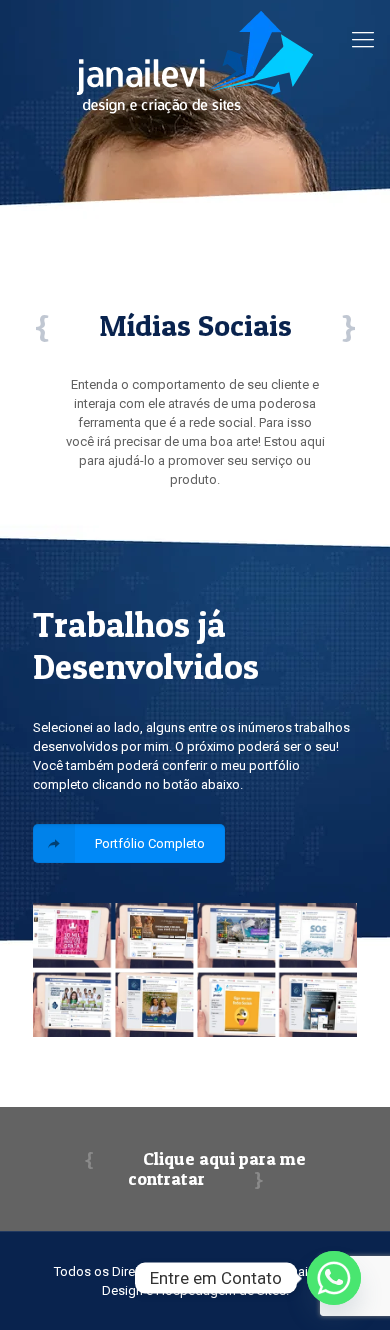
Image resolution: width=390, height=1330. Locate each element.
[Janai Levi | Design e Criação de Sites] (195, 61)
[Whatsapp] (334, 1278)
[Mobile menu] (363, 40)
